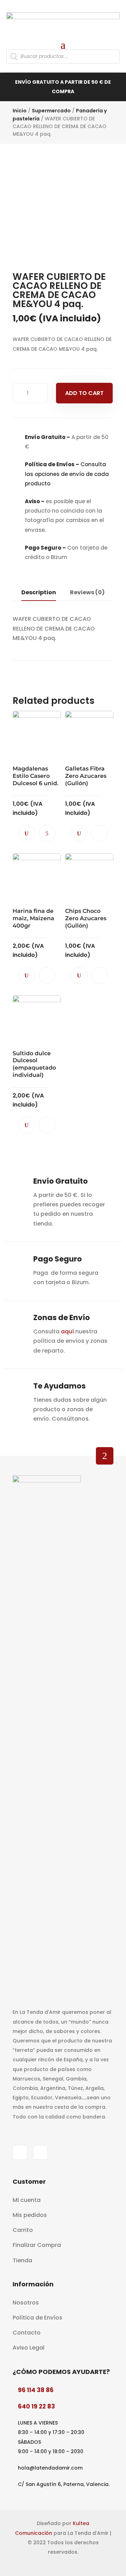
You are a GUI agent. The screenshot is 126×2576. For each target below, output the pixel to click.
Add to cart (84, 393)
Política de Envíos (37, 2318)
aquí (67, 1331)
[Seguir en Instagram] (40, 2152)
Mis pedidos (30, 2215)
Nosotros (26, 2303)
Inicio (20, 111)
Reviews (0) (87, 592)
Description (39, 592)
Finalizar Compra (37, 2245)
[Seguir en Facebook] (20, 2152)
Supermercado (51, 111)
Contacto (27, 2333)
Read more (47, 833)
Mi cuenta (27, 2200)
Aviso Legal (29, 2348)
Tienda (22, 2260)
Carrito (23, 2230)
